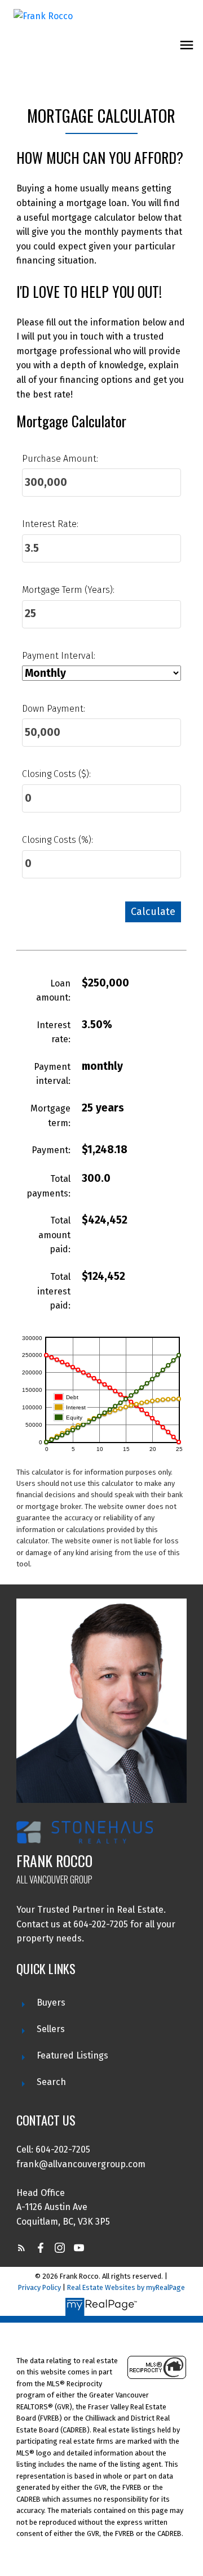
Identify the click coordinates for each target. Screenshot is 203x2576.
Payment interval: (52, 1074)
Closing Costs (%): (58, 840)
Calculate (153, 912)
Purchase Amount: (60, 459)
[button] (21, 2248)
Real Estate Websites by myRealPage (126, 2287)
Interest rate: (54, 1032)
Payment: (51, 1150)
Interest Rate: (50, 524)
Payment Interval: (59, 656)
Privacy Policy (39, 2287)
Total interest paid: (54, 1291)
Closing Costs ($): (56, 774)
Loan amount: (53, 991)
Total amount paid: (54, 1235)
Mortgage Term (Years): (68, 590)
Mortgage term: (50, 1116)
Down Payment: (54, 709)
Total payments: (48, 1186)
